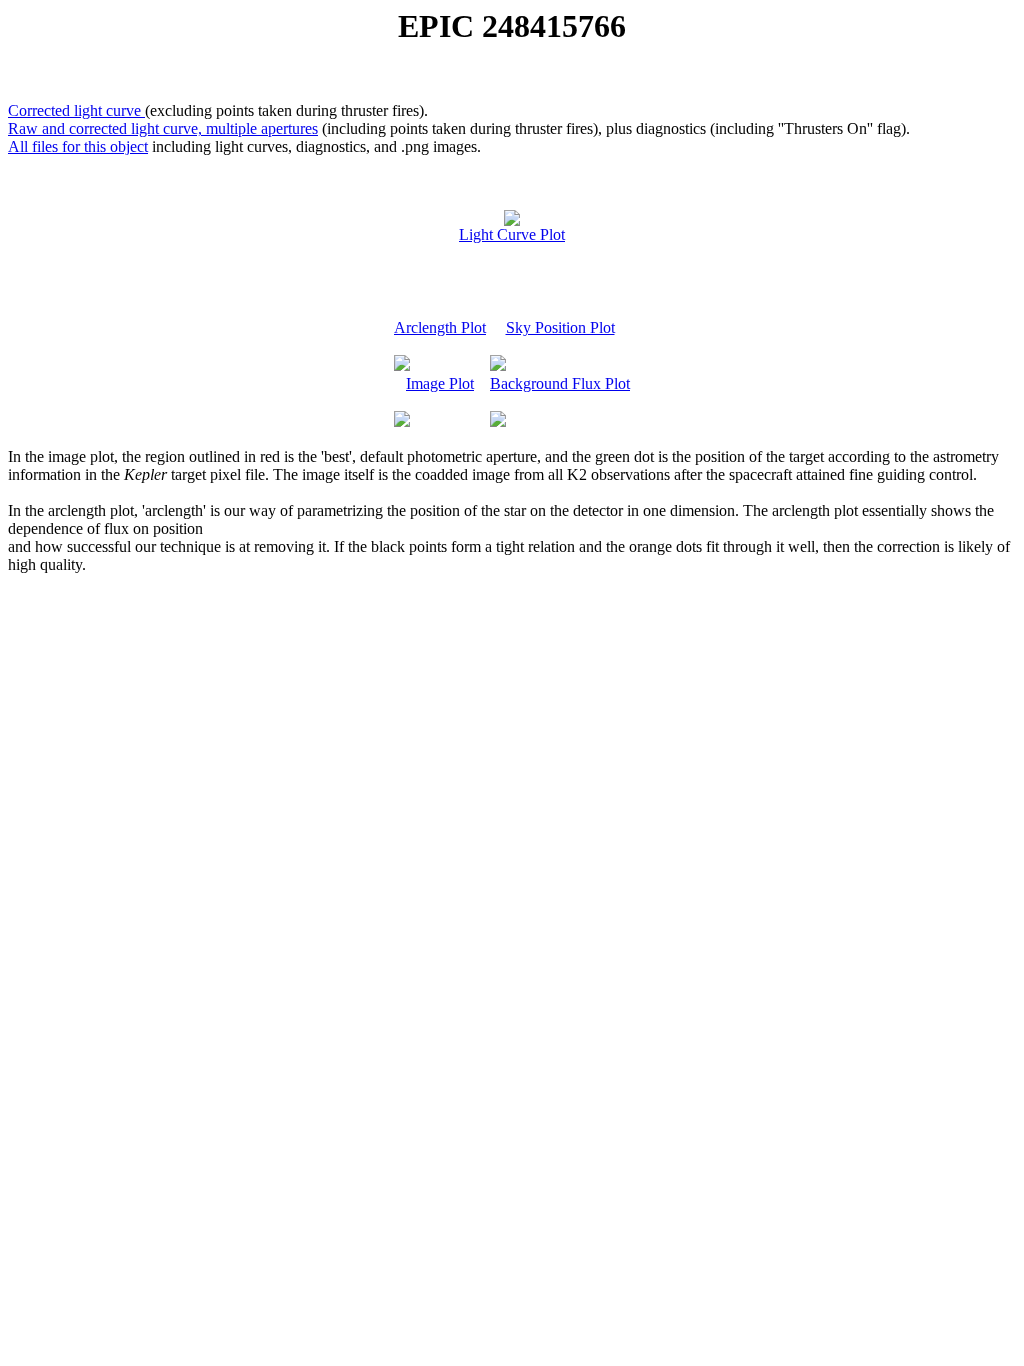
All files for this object (78, 146)
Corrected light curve (76, 110)
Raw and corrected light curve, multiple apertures (163, 128)
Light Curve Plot (512, 234)
